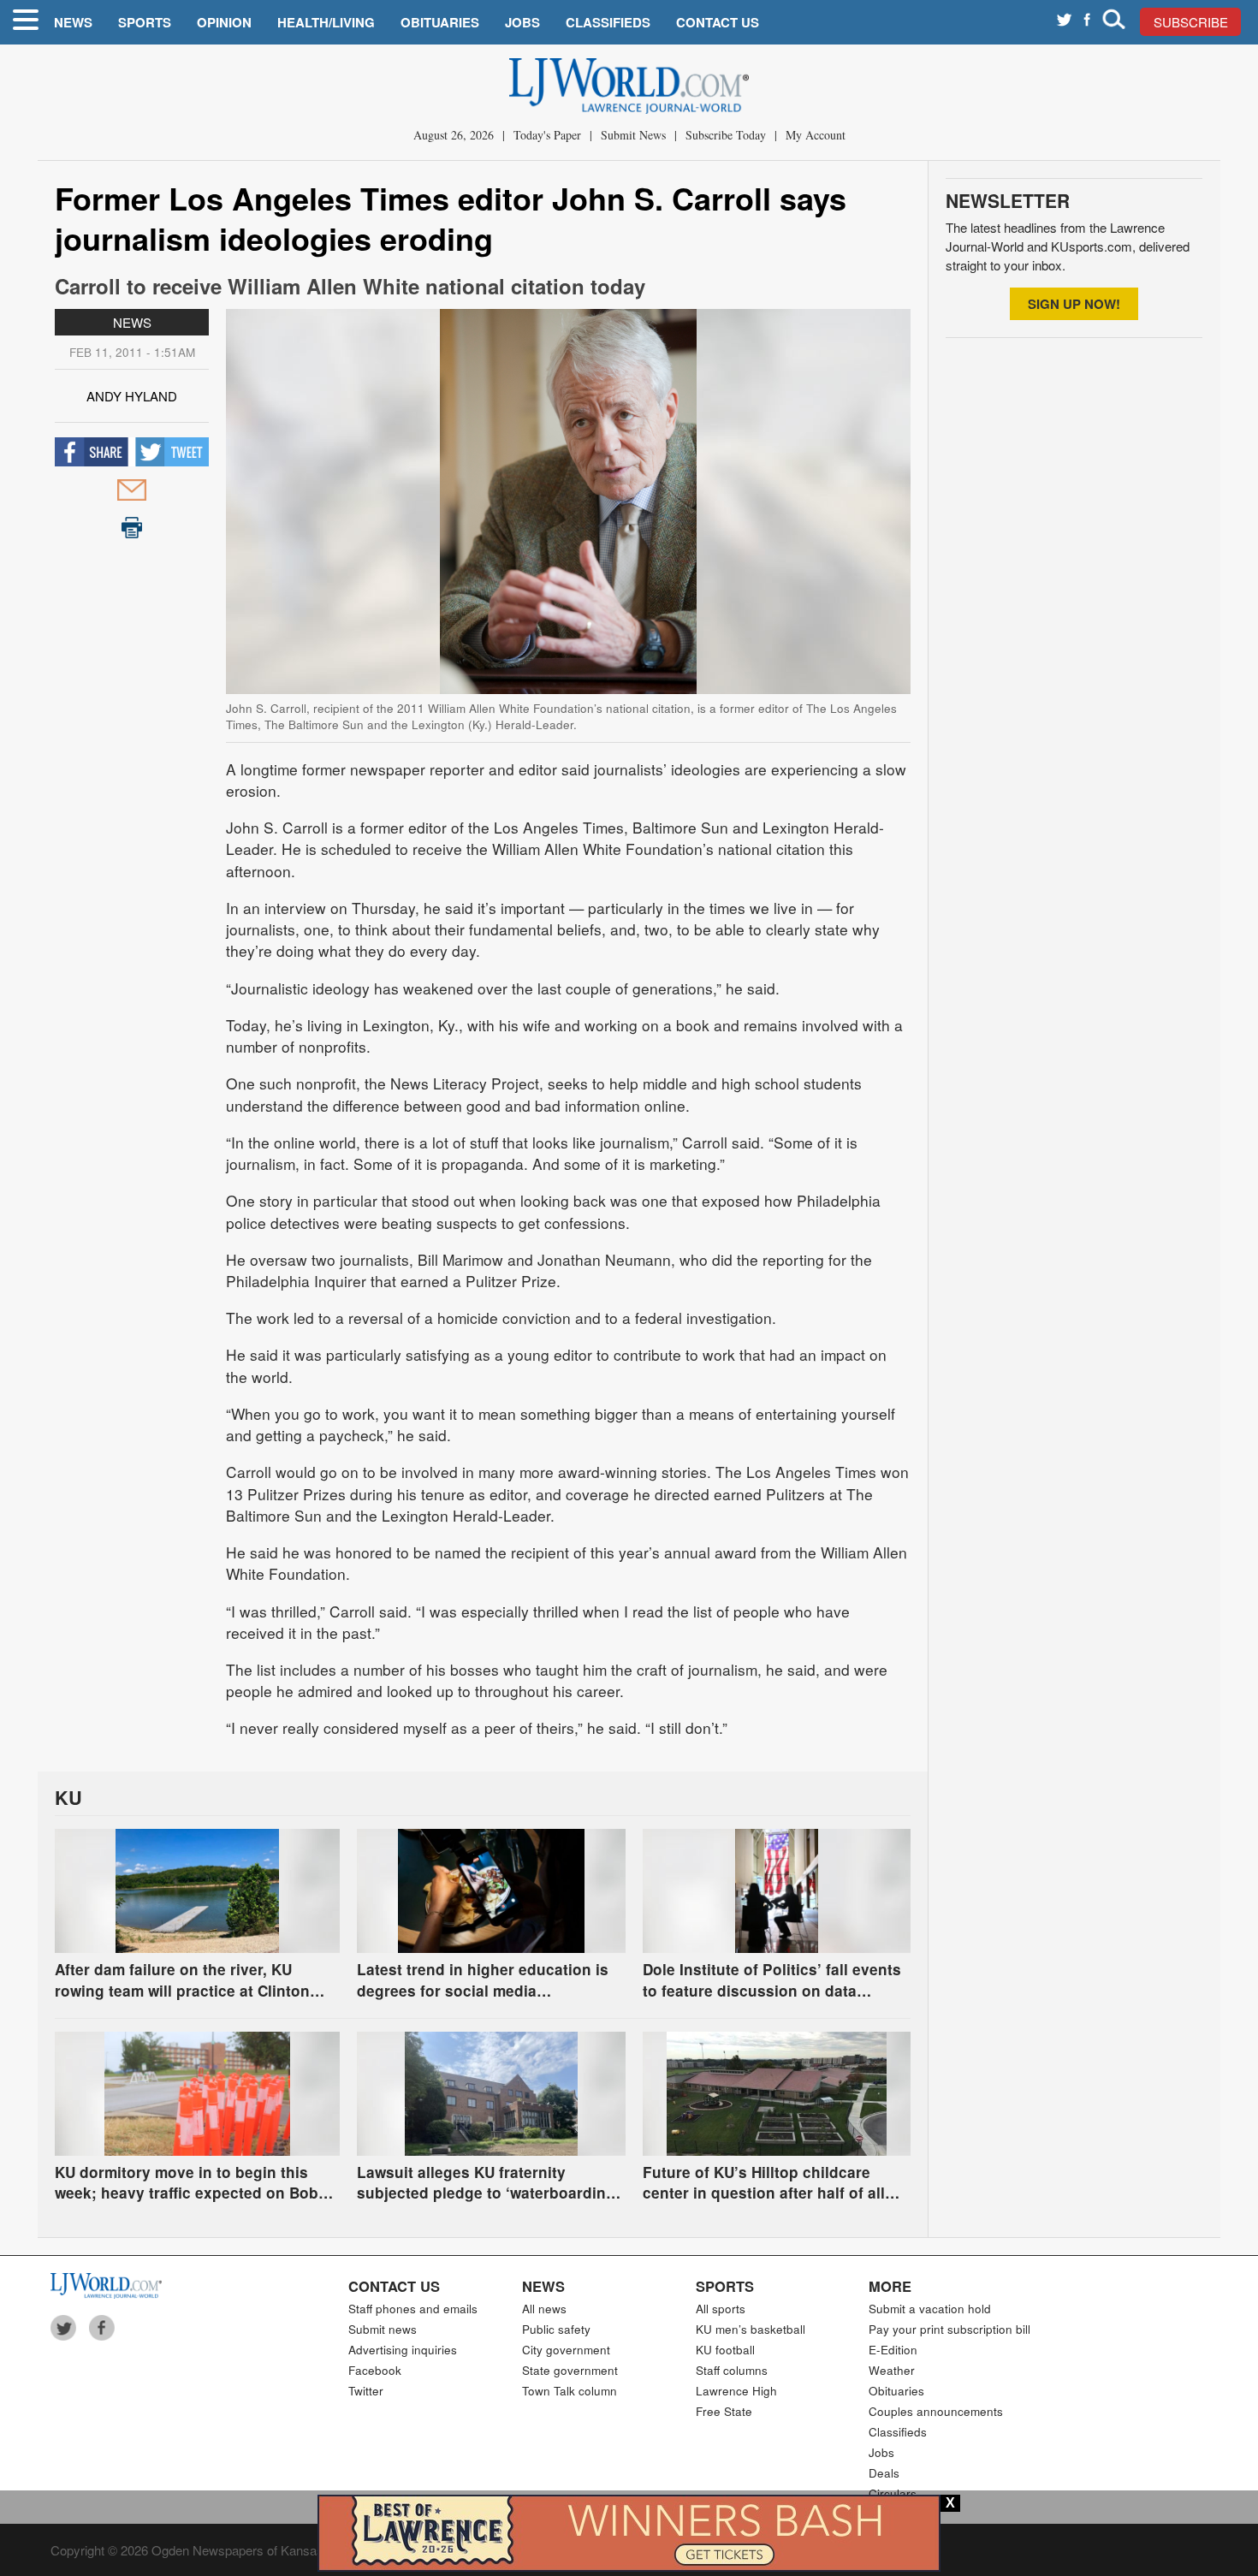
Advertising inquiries (403, 2350)
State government (570, 2370)
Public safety (556, 2329)
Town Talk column (570, 2391)
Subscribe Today (726, 135)
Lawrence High (736, 2391)
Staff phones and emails (413, 2309)
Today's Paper (547, 135)
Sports (145, 22)
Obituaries (440, 22)
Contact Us (718, 22)
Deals (884, 2473)
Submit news (383, 2329)
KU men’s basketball (751, 2329)
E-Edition (893, 2350)
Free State (724, 2411)
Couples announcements (936, 2411)
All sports (721, 2309)
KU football (725, 2350)
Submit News (633, 135)
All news (544, 2309)
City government (566, 2350)
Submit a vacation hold (930, 2309)
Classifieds (608, 22)
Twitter (366, 2391)
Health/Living (326, 22)
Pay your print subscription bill (949, 2329)
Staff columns (732, 2370)
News (73, 22)
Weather (892, 2370)
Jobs (522, 22)
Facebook (375, 2370)
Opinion (224, 22)
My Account (816, 135)
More (890, 2286)
